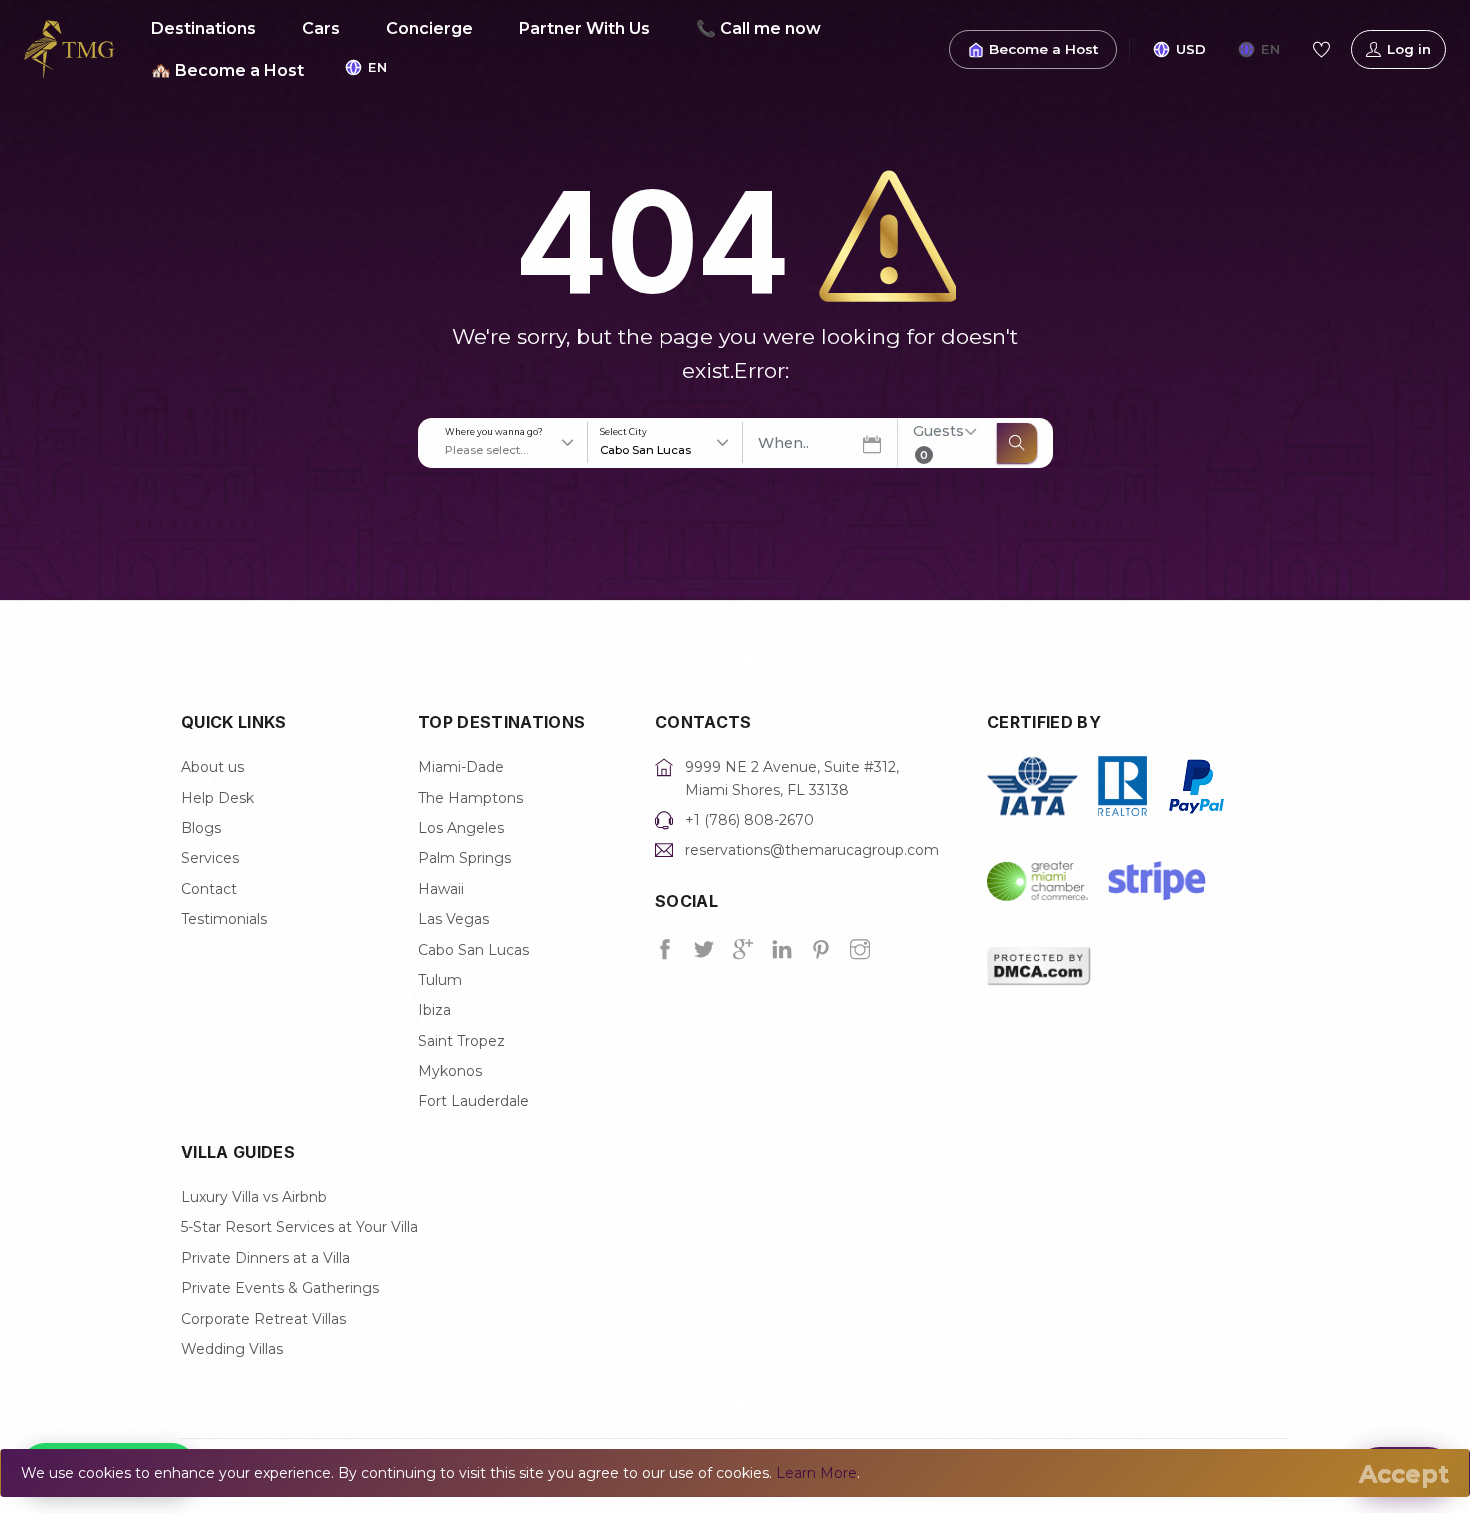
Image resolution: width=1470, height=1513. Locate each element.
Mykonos (450, 1071)
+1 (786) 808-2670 (749, 820)
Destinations (203, 28)
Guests (938, 441)
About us (212, 767)
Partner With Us (584, 28)
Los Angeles (461, 828)
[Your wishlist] (1321, 50)
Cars (321, 28)
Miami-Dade (461, 767)
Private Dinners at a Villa (265, 1258)
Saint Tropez (461, 1041)
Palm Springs (464, 858)
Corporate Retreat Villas (263, 1319)
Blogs (201, 828)
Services (210, 858)
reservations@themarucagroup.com (812, 850)
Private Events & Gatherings (280, 1288)
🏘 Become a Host (227, 70)
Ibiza (434, 1010)
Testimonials (224, 919)
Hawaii (441, 889)
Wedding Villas (232, 1349)
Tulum (440, 980)
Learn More (816, 1473)
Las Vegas (453, 919)
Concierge (429, 28)
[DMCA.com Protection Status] (1039, 964)
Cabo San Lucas (473, 950)
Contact (209, 889)
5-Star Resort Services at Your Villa (299, 1227)
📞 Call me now (758, 28)
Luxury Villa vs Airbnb (254, 1197)
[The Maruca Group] (69, 48)
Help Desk (217, 798)
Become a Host (1043, 49)
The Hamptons (470, 798)
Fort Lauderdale (473, 1101)
